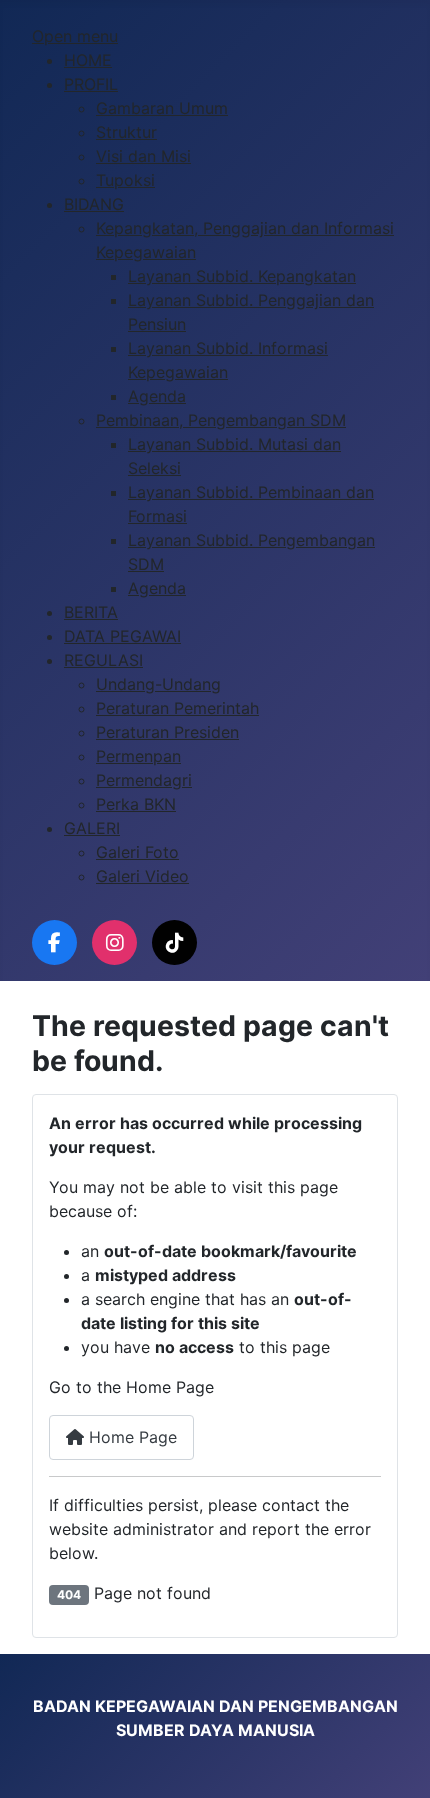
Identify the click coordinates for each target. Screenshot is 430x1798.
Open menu (75, 36)
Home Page (130, 1437)
